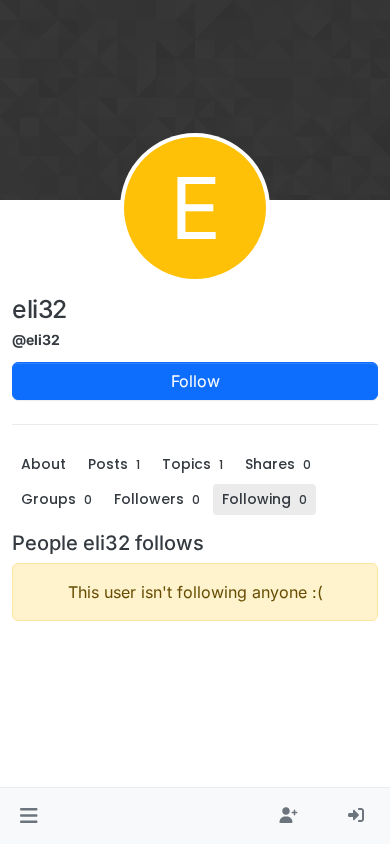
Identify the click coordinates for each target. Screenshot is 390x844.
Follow (195, 381)
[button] (28, 816)
